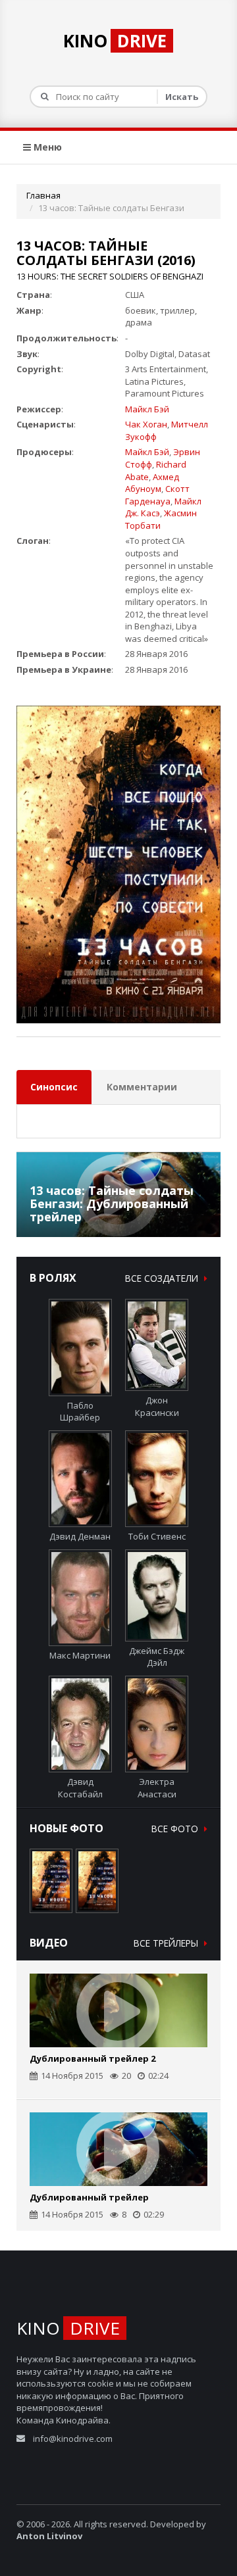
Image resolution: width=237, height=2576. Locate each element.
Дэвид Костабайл (80, 1788)
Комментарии (142, 1087)
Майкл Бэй (147, 409)
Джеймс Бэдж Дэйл (157, 1657)
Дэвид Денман (80, 1536)
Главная (43, 195)
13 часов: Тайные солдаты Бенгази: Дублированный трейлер (112, 1203)
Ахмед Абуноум (152, 483)
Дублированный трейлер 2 (92, 2058)
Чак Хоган (146, 424)
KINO (115, 41)
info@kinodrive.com (73, 2439)
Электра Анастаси (157, 1788)
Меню (46, 147)
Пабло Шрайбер (80, 1411)
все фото (176, 1829)
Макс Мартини (80, 1655)
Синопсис (54, 1087)
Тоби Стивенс (157, 1536)
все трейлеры (167, 1943)
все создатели (163, 1278)
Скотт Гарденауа (157, 495)
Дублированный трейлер (89, 2197)
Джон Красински (157, 1406)
